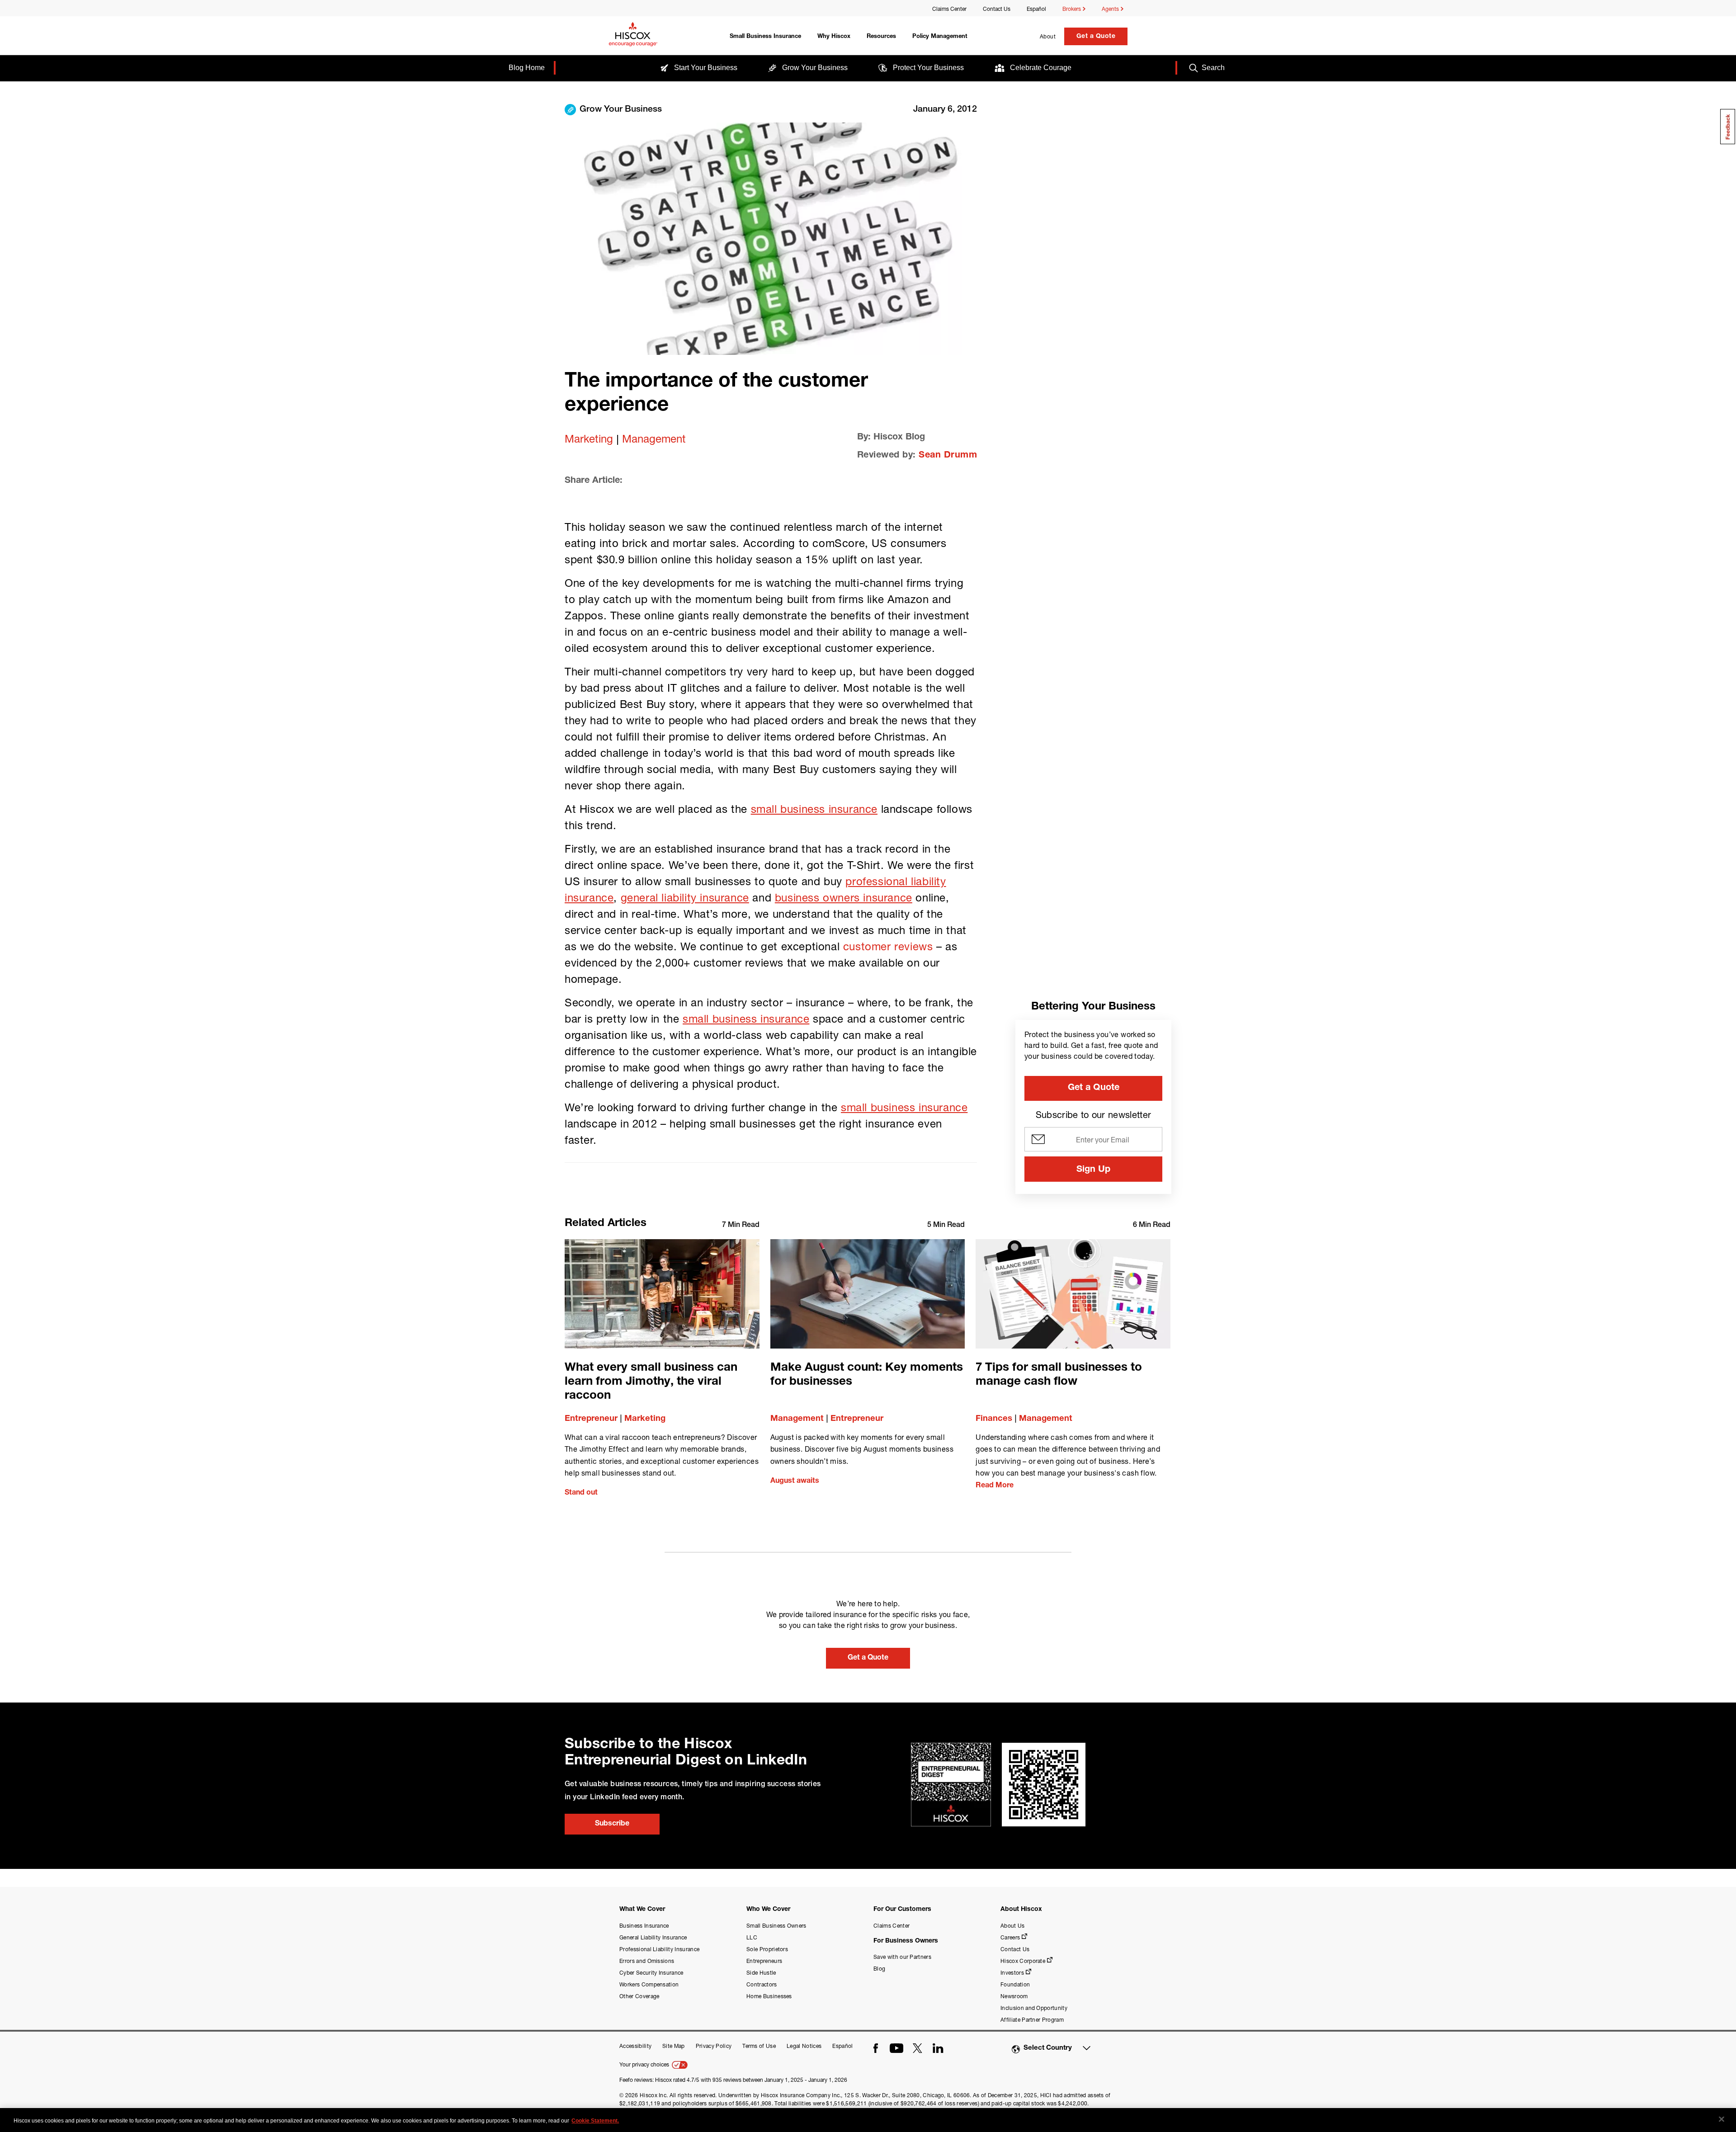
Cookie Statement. (595, 2121)
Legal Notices (804, 2046)
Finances (994, 1419)
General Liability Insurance (653, 1937)
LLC (752, 1937)
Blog (879, 1969)
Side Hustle (761, 1973)
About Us (1013, 1926)
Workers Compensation (649, 1984)
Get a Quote (1096, 37)
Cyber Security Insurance (651, 1973)
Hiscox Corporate (1023, 1961)
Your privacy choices (645, 2064)
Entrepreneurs (764, 1961)
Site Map (674, 2046)
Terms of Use (759, 2046)
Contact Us (997, 9)
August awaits (795, 1481)
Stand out (581, 1493)
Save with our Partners (902, 1957)
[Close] (1722, 2119)
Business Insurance (644, 1926)
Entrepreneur (591, 1419)
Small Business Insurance (765, 37)
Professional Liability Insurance (659, 1949)
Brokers (1072, 9)
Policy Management (940, 37)
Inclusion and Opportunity (1034, 2008)
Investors (1012, 1973)
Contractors (762, 1984)
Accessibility (635, 2046)
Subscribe (612, 1824)
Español (1036, 9)
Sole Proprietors (767, 1949)
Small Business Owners (776, 1926)
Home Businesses (769, 1996)
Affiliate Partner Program (1032, 2020)
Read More (995, 1486)
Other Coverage (639, 1996)
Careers (1010, 1937)
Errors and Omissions (647, 1961)
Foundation (1015, 1984)
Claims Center (949, 9)
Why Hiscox (834, 37)
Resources (881, 37)
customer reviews (888, 946)
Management (654, 439)
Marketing (589, 439)
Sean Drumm (948, 456)
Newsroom (1014, 1996)
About (1048, 36)
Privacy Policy (714, 2046)
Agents (1111, 9)
